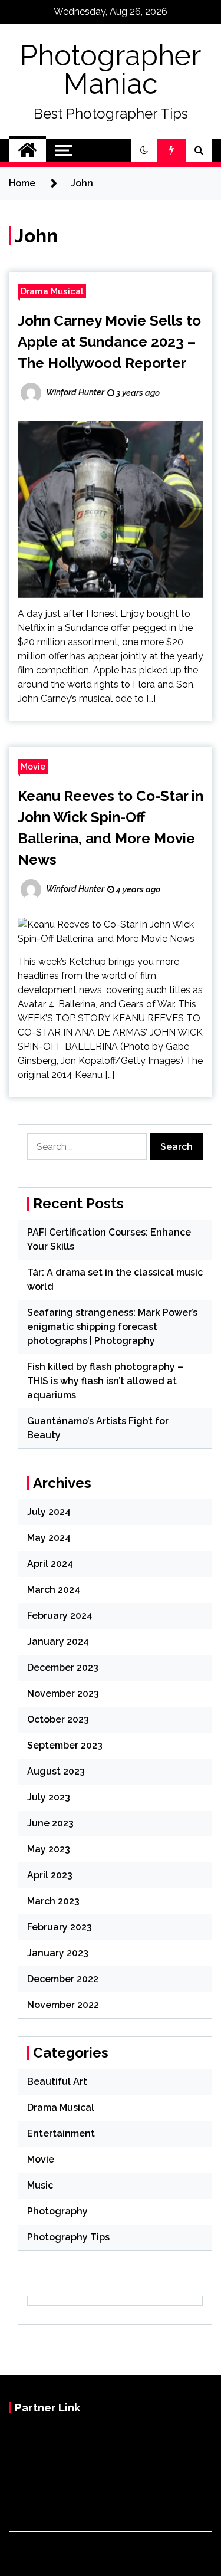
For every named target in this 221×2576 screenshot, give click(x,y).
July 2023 (49, 1797)
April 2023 (50, 1875)
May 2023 (49, 1849)
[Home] (27, 150)
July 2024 (49, 1512)
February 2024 (60, 1616)
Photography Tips (68, 2237)
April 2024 (50, 1564)
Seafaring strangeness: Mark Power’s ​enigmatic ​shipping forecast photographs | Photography (113, 1327)
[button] (144, 150)
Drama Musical (52, 291)
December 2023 (63, 1667)
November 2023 (63, 1693)
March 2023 (53, 1901)
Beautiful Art (57, 2081)
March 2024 (54, 1590)
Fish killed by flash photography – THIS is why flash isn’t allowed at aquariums (105, 1381)
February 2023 (60, 1927)
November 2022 (63, 2005)
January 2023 (58, 1953)
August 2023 (56, 1771)
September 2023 (65, 1745)
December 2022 (63, 1979)
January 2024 (58, 1642)
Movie (33, 766)
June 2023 (50, 1823)
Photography (57, 2211)
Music (40, 2185)
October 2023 (58, 1719)
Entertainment (61, 2133)
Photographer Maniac (111, 70)
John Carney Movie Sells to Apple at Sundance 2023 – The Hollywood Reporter (109, 342)
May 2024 (49, 1538)
